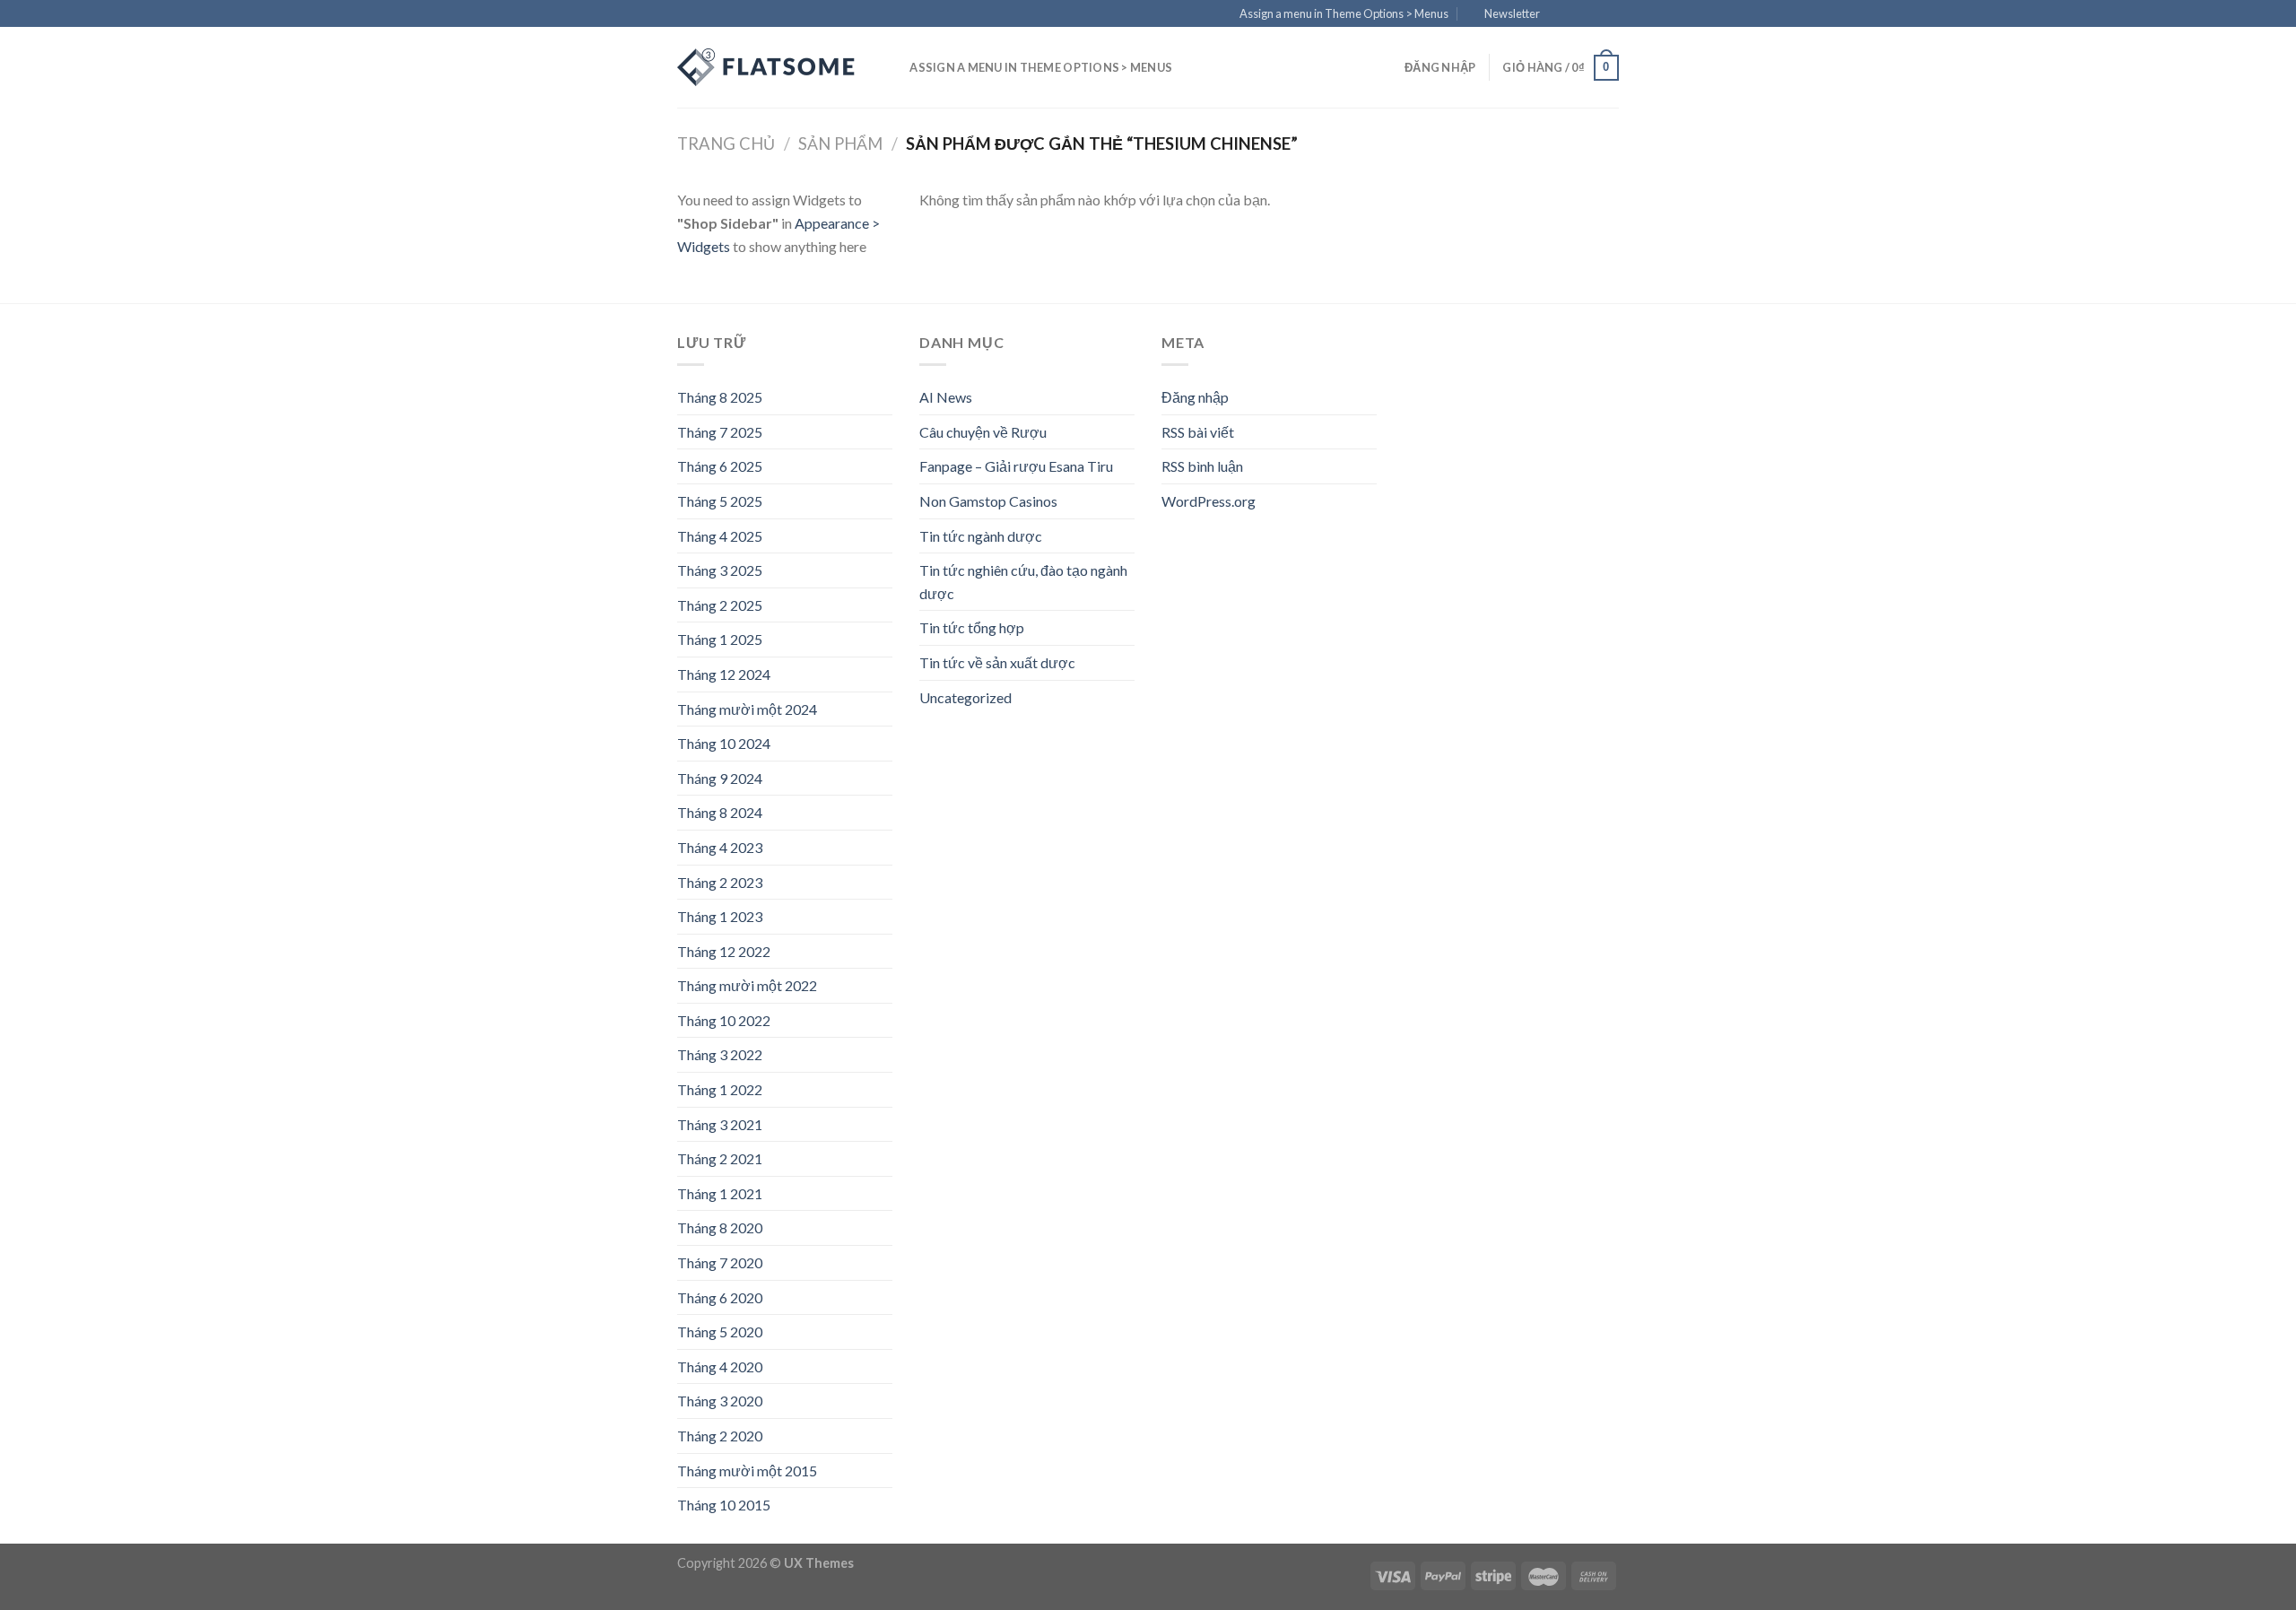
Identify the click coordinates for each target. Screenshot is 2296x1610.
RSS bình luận (1202, 466)
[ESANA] (767, 67)
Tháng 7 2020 (720, 1262)
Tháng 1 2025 (720, 639)
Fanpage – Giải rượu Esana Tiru (1016, 466)
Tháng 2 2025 (720, 605)
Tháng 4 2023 (720, 847)
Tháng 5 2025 (720, 501)
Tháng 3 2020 (720, 1401)
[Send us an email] (1610, 14)
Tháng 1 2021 (720, 1193)
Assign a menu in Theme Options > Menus (1344, 13)
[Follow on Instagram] (1576, 14)
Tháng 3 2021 (720, 1124)
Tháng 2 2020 (720, 1436)
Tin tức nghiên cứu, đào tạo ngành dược (1023, 582)
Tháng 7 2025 (720, 432)
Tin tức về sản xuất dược (997, 662)
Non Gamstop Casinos (988, 501)
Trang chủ (726, 144)
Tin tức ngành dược (981, 536)
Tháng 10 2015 (724, 1505)
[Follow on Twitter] (1593, 14)
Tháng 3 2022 (720, 1054)
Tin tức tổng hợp (972, 627)
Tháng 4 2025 (720, 536)
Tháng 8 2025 (720, 397)
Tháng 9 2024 (720, 778)
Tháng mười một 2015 (747, 1471)
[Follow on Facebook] (1559, 14)
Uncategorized (965, 697)
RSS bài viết (1198, 432)
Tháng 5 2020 (720, 1332)
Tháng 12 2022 (724, 951)
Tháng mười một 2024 (747, 709)
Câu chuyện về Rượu (983, 432)
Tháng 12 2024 (724, 674)
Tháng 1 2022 (720, 1089)
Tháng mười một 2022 (747, 985)
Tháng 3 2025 (720, 570)
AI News (946, 397)
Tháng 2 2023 (720, 882)
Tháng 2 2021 (720, 1158)
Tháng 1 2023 (720, 916)
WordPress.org (1209, 501)
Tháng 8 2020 (720, 1227)
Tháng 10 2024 (724, 743)
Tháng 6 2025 (720, 466)
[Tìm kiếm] (890, 67)
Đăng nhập (1195, 397)
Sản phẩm (840, 144)
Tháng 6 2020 (720, 1297)
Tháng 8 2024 (720, 812)
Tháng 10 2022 (724, 1020)
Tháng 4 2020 (720, 1366)
